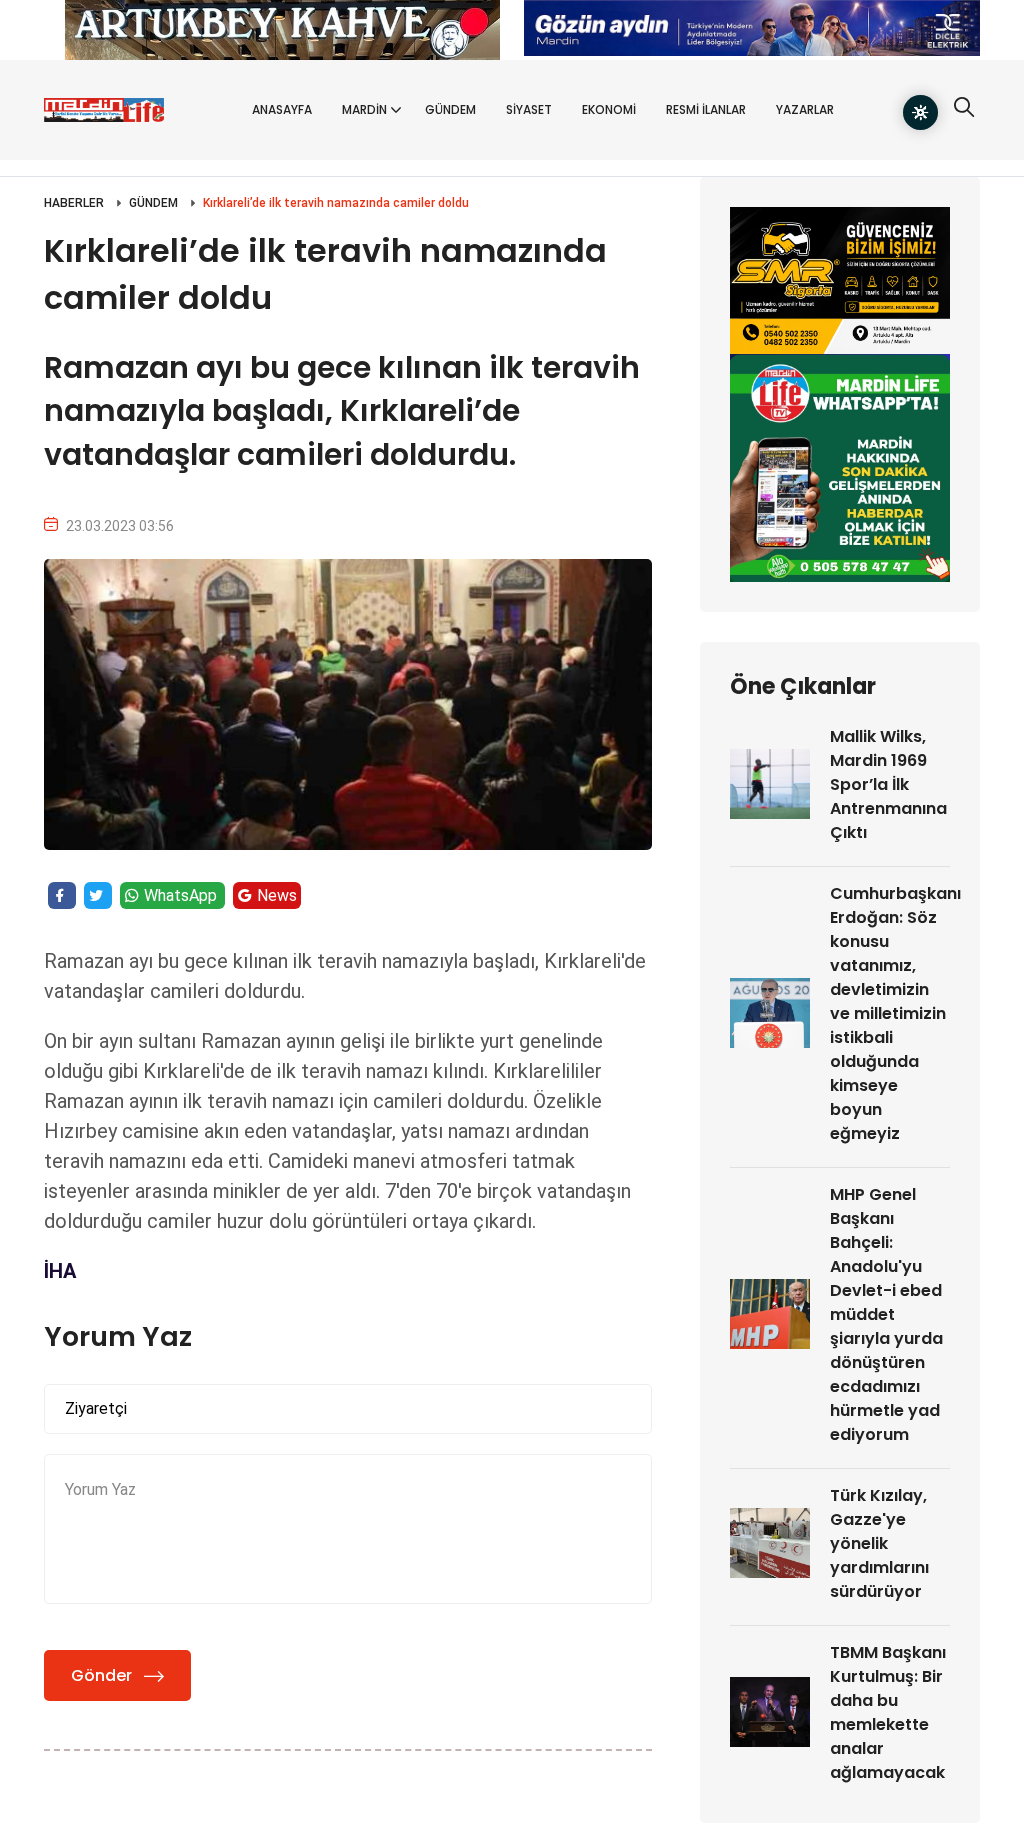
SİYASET (529, 109)
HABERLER (74, 203)
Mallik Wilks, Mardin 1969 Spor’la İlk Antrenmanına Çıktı (888, 784)
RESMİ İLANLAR (706, 109)
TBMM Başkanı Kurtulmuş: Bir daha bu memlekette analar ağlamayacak (888, 1712)
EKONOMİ (609, 109)
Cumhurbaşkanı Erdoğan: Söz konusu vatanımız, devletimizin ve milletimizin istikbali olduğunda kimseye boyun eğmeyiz (895, 1013)
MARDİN (364, 109)
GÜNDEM (450, 109)
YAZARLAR (805, 109)
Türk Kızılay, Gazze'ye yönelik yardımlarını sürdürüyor (879, 1543)
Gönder (101, 1675)
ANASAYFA (282, 109)
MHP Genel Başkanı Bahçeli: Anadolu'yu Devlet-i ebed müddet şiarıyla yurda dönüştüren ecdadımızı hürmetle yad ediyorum (886, 1314)
